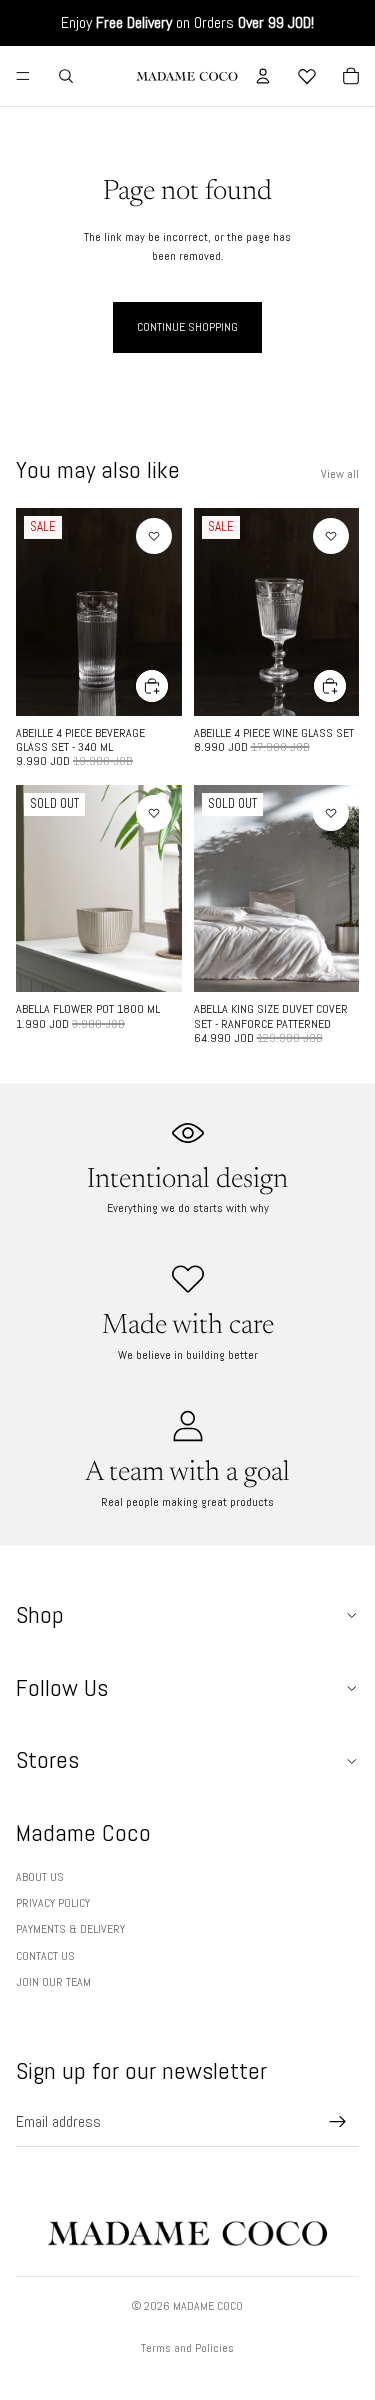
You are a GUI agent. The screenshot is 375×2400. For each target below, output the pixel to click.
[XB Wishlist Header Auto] (307, 76)
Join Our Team (53, 1982)
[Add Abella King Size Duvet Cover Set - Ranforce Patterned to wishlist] (331, 813)
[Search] (66, 76)
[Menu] (23, 76)
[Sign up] (338, 2122)
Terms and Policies (187, 2348)
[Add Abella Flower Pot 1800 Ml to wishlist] (154, 813)
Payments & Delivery (70, 1929)
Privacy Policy (53, 1903)
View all (340, 474)
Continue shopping (187, 327)
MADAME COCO (208, 2306)
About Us (40, 1877)
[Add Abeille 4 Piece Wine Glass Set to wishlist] (331, 536)
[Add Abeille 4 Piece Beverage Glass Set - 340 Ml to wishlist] (154, 536)
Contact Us (45, 1956)
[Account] (263, 76)
